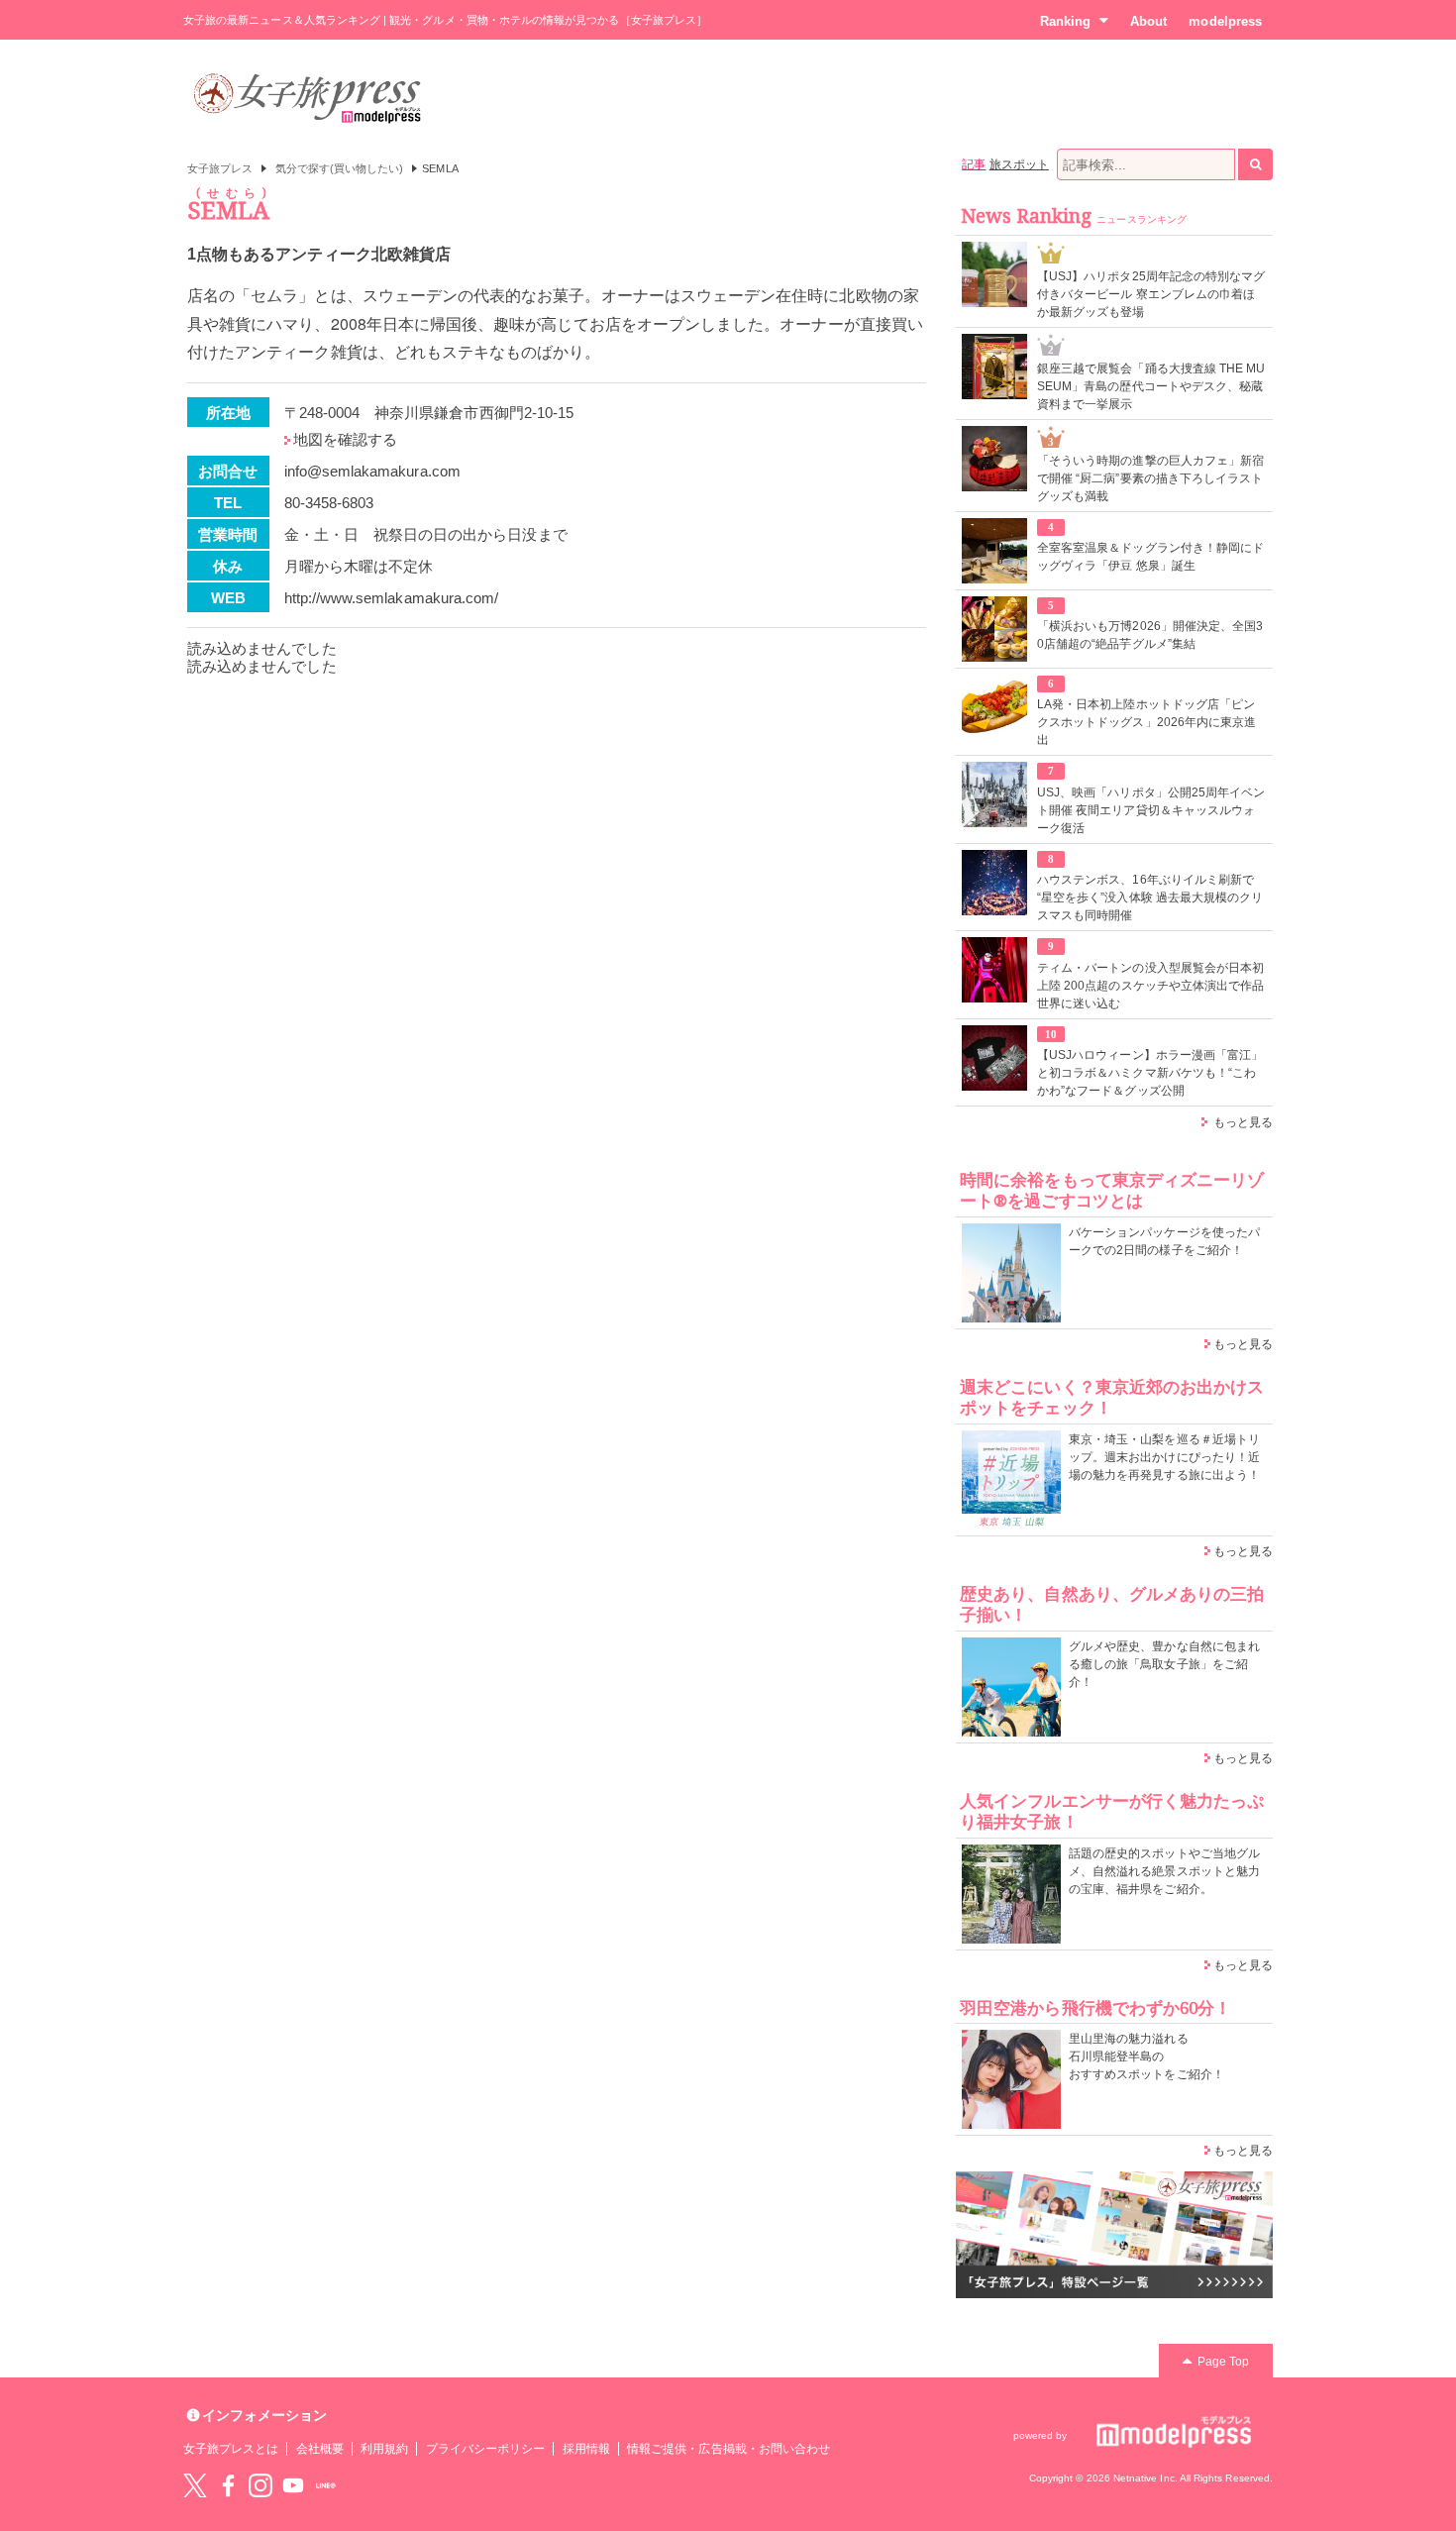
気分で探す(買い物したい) (340, 168)
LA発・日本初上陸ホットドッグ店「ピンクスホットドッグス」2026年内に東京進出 (1146, 722)
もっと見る (1243, 1122)
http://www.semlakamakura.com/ (392, 598)
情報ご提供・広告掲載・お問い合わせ (728, 2449)
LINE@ (326, 2485)
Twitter (195, 2485)
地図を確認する (345, 439)
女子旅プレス (220, 168)
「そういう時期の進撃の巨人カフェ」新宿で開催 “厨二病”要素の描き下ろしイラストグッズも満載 (1150, 478)
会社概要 (320, 2449)
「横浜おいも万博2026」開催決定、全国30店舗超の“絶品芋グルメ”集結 (1150, 635)
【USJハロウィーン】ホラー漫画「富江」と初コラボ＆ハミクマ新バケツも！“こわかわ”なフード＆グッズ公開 (1150, 1073)
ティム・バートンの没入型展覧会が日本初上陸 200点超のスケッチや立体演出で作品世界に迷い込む (1150, 986)
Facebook (228, 2485)
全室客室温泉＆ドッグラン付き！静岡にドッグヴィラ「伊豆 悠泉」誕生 (1150, 557)
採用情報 (586, 2449)
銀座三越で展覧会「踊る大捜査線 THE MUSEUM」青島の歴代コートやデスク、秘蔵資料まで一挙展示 (1151, 386)
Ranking (1065, 21)
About (1148, 21)
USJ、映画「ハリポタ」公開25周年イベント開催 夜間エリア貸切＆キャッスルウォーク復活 (1151, 810)
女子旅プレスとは (231, 2449)
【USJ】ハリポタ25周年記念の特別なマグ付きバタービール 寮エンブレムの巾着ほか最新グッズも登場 (1151, 294)
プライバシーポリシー (486, 2449)
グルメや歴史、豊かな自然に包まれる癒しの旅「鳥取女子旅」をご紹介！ (1164, 1664)
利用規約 (384, 2449)
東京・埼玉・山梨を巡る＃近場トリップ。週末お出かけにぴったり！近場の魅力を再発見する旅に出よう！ (1164, 1457)
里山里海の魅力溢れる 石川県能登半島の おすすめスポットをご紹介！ (1146, 2056)
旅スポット (1019, 164)
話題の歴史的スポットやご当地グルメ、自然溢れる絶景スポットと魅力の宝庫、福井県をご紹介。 (1164, 1871)
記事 (974, 164)
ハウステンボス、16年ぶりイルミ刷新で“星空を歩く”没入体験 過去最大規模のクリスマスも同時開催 (1150, 897)
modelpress (1225, 21)
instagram (260, 2485)
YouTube (293, 2485)
